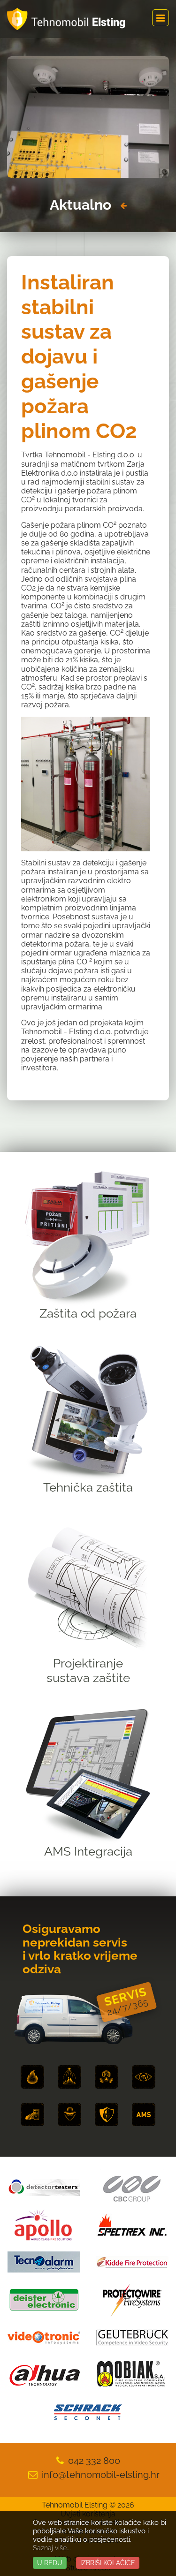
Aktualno (80, 205)
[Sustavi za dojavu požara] (32, 2077)
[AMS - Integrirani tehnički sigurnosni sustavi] (144, 2114)
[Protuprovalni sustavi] (69, 2114)
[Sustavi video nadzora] (144, 2077)
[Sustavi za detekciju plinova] (107, 2077)
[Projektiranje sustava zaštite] (107, 2114)
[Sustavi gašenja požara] (69, 2077)
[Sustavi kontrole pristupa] (32, 2114)
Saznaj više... (52, 2548)
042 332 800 (94, 2461)
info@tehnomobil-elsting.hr (101, 2475)
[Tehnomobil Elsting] (66, 19)
